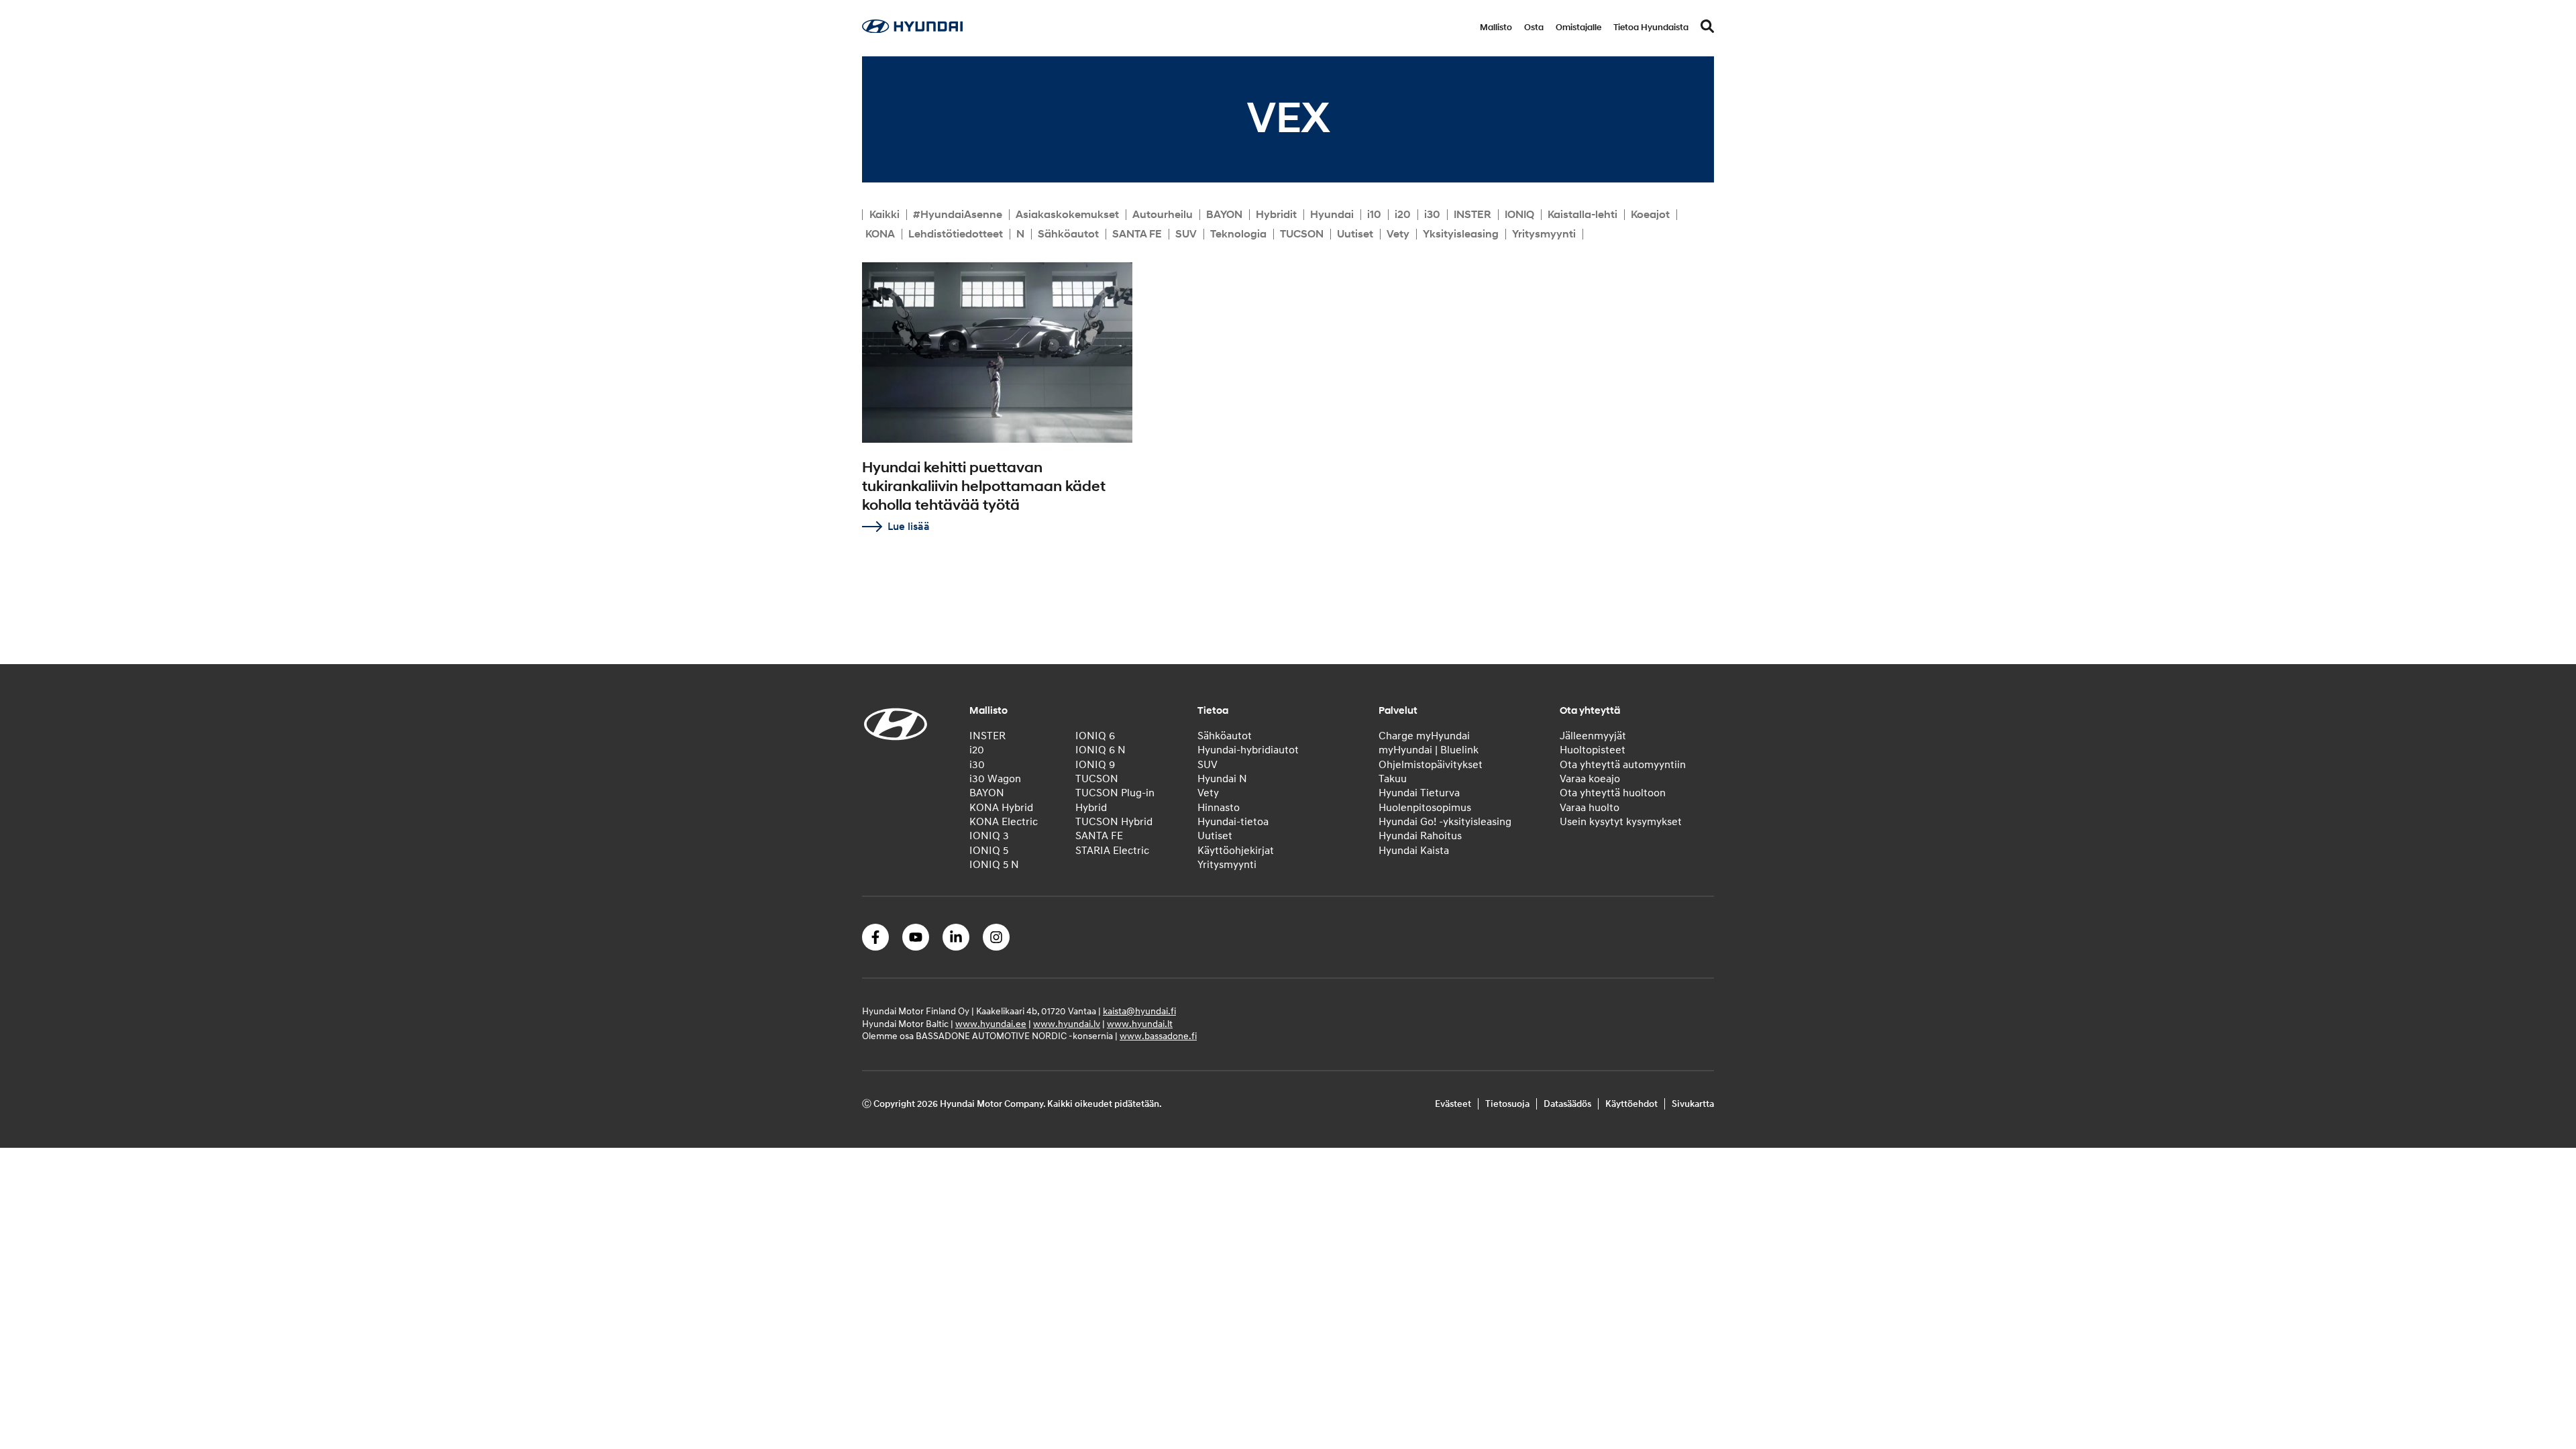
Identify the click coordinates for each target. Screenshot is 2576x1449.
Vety (1398, 234)
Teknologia (1238, 234)
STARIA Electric (1112, 851)
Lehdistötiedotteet (956, 234)
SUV (1186, 234)
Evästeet (1453, 1104)
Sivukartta (1693, 1104)
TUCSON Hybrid (1114, 822)
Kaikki (884, 215)
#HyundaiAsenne (958, 215)
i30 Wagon (995, 779)
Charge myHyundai (1424, 736)
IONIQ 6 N (1101, 750)
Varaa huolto (1590, 808)
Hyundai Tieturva (1419, 793)
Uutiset (1355, 234)
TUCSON (1302, 234)
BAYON (1224, 215)
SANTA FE (1137, 234)
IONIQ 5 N (994, 865)
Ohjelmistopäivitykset (1431, 765)
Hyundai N (1222, 779)
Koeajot (1650, 215)
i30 (1432, 215)
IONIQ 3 (989, 836)
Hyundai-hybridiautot (1248, 750)
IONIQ (1519, 215)
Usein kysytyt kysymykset (1621, 822)
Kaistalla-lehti (1582, 215)
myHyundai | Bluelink (1429, 750)
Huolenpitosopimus (1425, 808)
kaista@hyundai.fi (1139, 1011)
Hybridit (1276, 215)
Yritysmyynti (1544, 234)
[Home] (912, 30)
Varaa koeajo (1590, 779)
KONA (880, 234)
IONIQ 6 (1095, 736)
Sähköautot (1068, 234)
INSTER (1472, 215)
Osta (1534, 28)
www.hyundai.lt (1140, 1024)
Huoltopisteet (1593, 750)
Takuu (1393, 779)
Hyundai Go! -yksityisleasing (1445, 822)
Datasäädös (1567, 1104)
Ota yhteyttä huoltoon (1613, 793)
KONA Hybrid (1001, 808)
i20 (1403, 215)
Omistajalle (1578, 28)
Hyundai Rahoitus (1420, 836)
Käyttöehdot (1631, 1104)
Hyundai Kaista (1414, 851)
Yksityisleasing (1461, 234)
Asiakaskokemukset (1067, 215)
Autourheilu (1163, 215)
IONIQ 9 (1095, 765)
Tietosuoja (1507, 1104)
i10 (1374, 215)
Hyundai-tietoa (1233, 822)
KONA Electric (1004, 822)
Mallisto (1496, 28)
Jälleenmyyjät (1593, 736)
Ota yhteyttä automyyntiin (1623, 765)
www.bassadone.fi (1158, 1036)
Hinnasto (1219, 808)
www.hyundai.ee (991, 1024)
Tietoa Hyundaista (1651, 28)
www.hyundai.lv (1067, 1024)
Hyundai (1332, 215)
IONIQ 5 (989, 851)
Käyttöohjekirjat (1236, 851)
